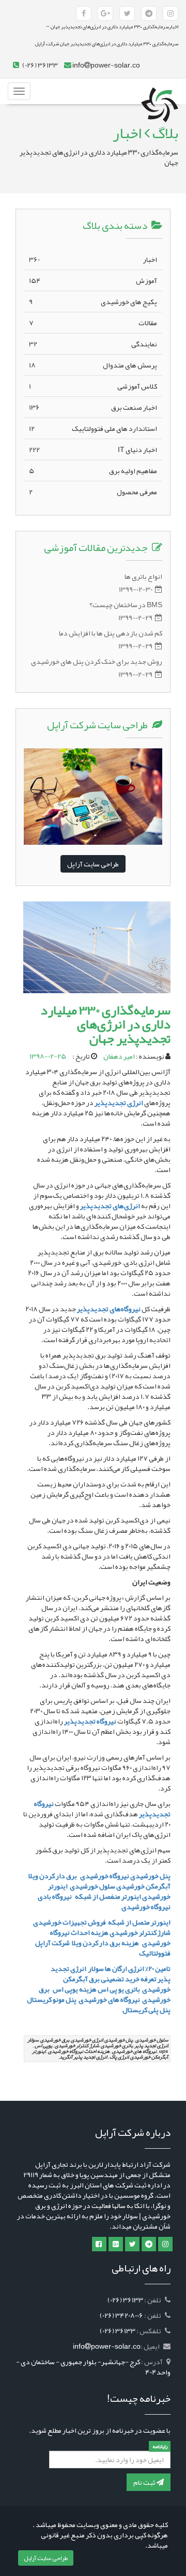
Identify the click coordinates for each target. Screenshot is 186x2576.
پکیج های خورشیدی (93, 302)
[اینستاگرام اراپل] (165, 2244)
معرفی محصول (93, 492)
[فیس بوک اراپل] (99, 2244)
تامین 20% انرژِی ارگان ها (137, 1968)
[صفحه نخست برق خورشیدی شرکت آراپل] (160, 91)
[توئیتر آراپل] (127, 13)
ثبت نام (145, 2482)
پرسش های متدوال (93, 365)
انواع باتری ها (143, 576)
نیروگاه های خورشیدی (109, 1999)
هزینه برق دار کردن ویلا (105, 1943)
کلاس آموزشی (93, 386)
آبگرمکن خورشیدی (143, 1886)
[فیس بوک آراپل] (84, 13)
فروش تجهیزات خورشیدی (68, 1922)
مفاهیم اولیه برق (93, 471)
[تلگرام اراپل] (149, 2244)
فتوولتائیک (155, 1953)
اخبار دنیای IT (93, 449)
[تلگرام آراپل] (149, 13)
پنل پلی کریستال (146, 2010)
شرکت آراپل (52, 1943)
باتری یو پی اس (119, 1989)
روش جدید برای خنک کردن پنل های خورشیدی (97, 661)
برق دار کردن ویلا (53, 1876)
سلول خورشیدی (92, 1886)
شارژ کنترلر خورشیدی (140, 1932)
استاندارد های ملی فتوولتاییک (93, 428)
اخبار (93, 259)
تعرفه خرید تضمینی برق (123, 1979)
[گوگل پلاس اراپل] (116, 2244)
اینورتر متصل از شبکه (139, 1922)
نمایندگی (93, 344)
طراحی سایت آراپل (93, 864)
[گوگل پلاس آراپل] (105, 13)
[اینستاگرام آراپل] (171, 13)
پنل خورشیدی (150, 1876)
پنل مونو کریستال (52, 1999)
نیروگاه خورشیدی (105, 1876)
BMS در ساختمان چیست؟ (126, 605)
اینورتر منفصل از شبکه (107, 1896)
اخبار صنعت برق (93, 407)
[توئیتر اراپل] (132, 2244)
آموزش (93, 280)
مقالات (93, 323)
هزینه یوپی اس (75, 1989)
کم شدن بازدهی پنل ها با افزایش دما (111, 633)
